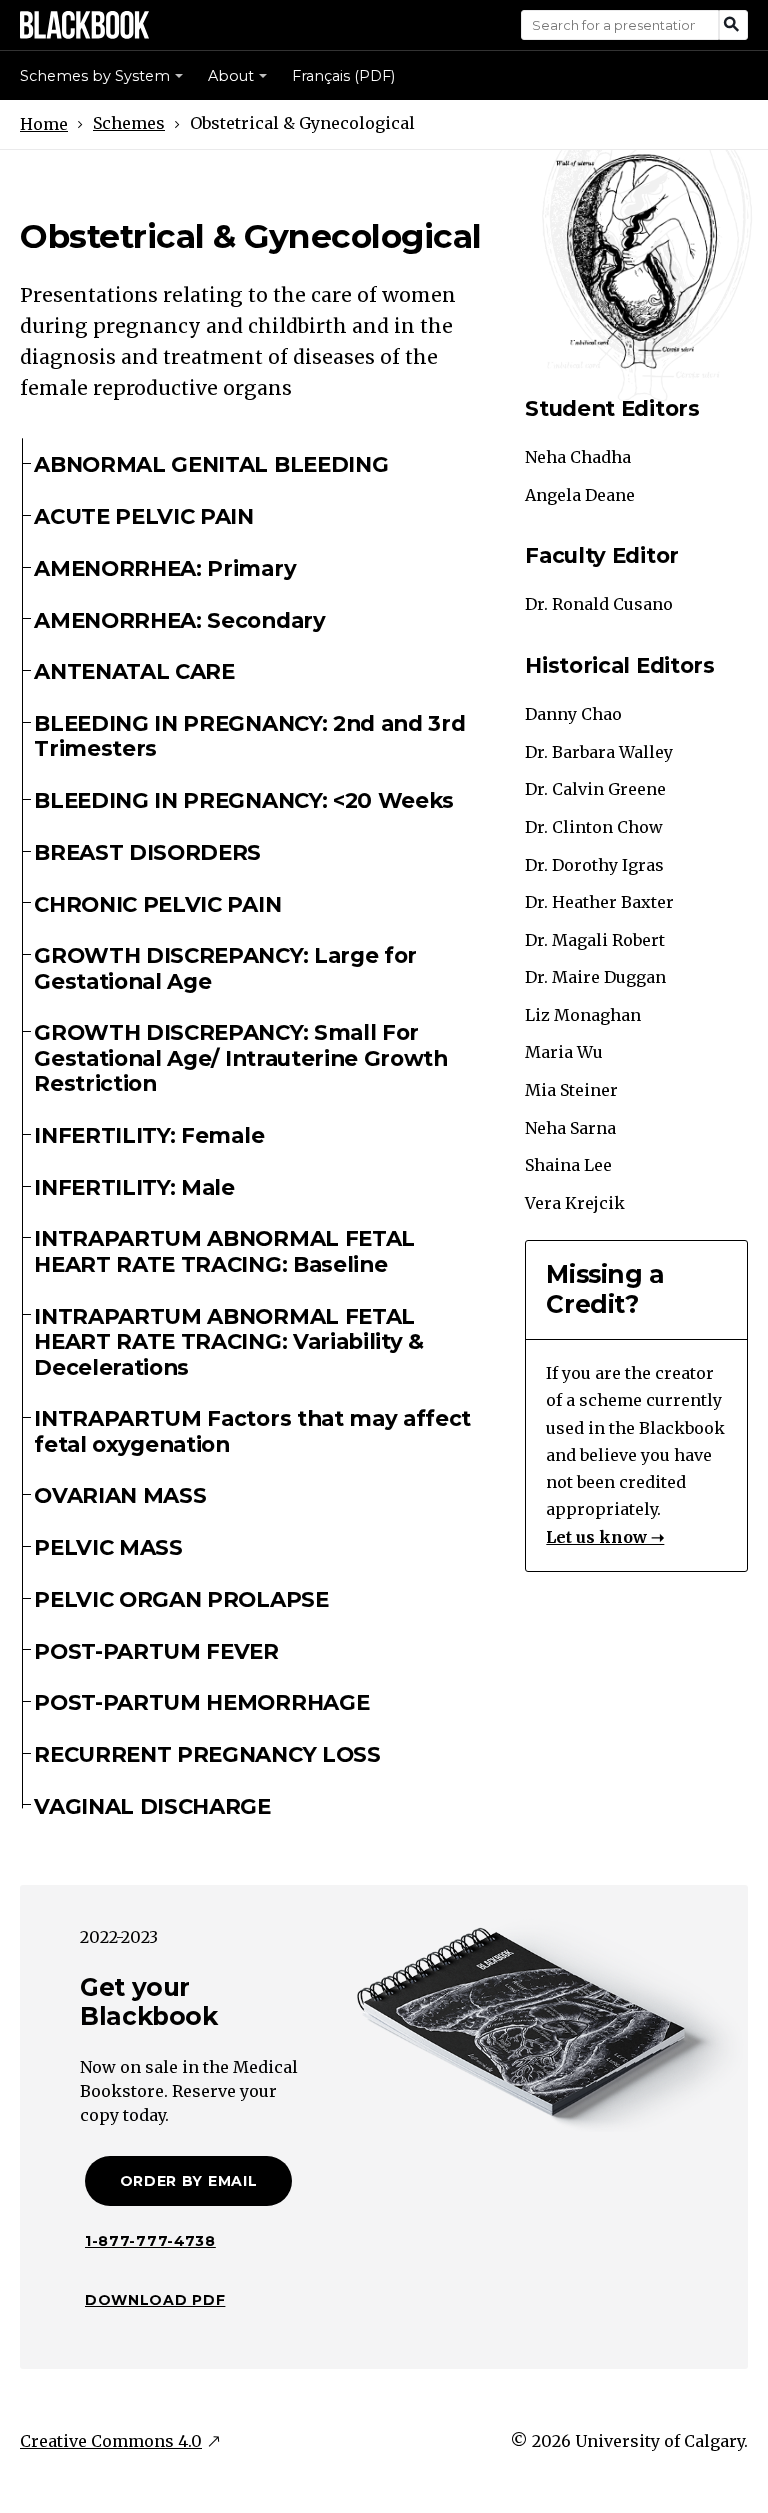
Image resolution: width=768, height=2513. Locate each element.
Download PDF (155, 2300)
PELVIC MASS (108, 1547)
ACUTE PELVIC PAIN (144, 516)
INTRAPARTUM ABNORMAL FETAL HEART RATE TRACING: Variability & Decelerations (229, 1341)
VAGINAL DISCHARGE (152, 1806)
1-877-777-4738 (150, 2241)
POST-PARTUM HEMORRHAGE (201, 1702)
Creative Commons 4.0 (111, 2441)
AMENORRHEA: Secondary (179, 620)
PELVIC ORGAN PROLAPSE (181, 1599)
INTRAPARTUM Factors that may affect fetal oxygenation (252, 1430)
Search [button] (733, 25)
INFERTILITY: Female (149, 1135)
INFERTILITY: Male (134, 1187)
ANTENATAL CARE (134, 671)
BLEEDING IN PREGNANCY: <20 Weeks (244, 800)
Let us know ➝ (605, 1537)
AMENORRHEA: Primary (165, 568)
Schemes (129, 123)
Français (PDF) (343, 76)
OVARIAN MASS (120, 1495)
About (231, 76)
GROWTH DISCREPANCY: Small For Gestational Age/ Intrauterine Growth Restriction (241, 1057)
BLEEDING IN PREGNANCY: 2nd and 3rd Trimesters (249, 735)
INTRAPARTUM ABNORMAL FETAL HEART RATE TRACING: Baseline (224, 1250)
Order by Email (189, 2181)
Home (44, 124)
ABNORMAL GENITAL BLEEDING (211, 464)
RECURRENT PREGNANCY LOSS (207, 1754)
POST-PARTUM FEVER (156, 1651)
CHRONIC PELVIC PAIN (157, 904)
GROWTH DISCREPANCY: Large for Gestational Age (225, 967)
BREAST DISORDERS (147, 852)
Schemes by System (95, 76)
